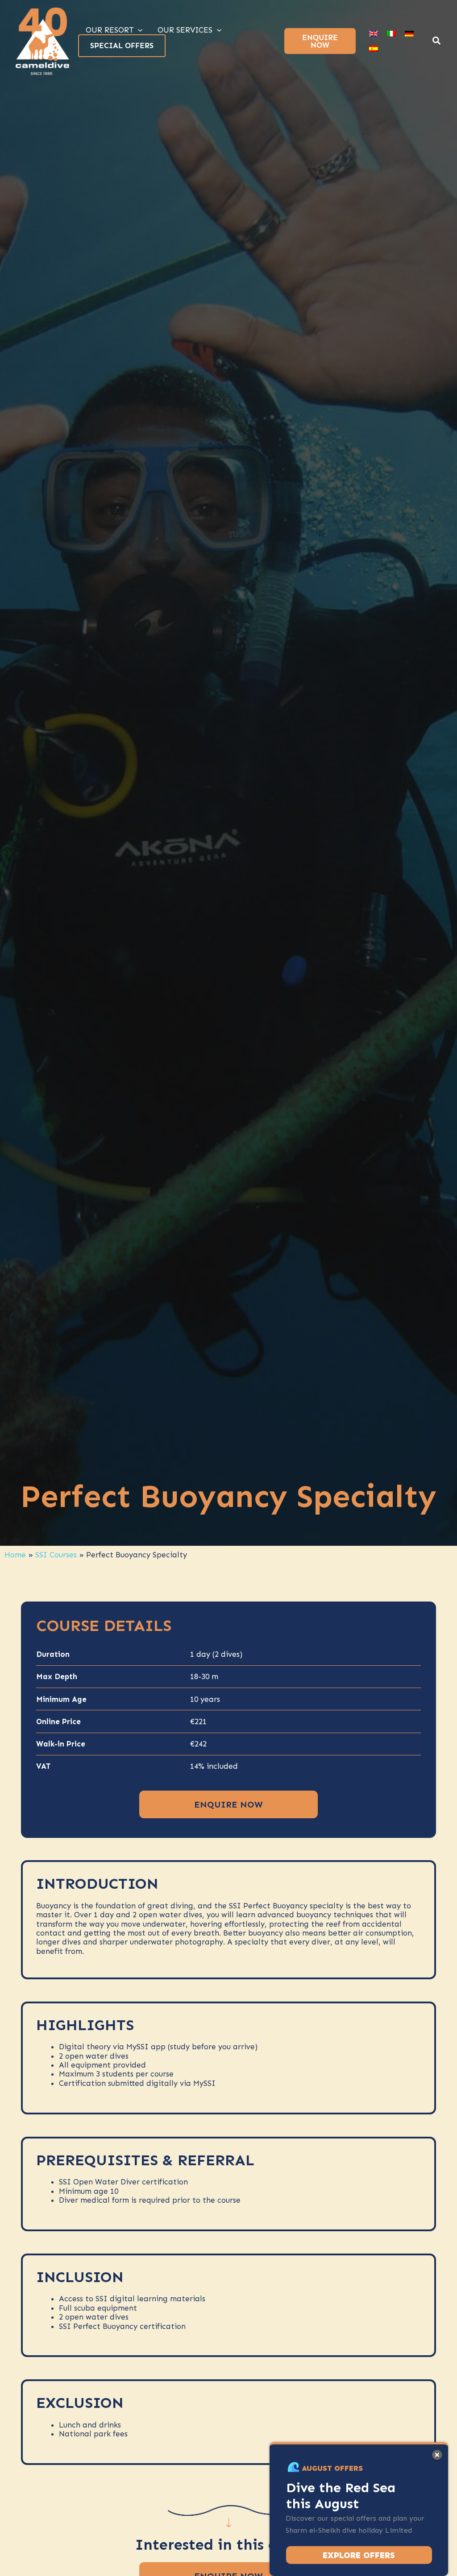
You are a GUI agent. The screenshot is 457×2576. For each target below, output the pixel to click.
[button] (437, 42)
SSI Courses (56, 1555)
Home (15, 1555)
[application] (138, 30)
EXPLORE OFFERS (359, 2555)
